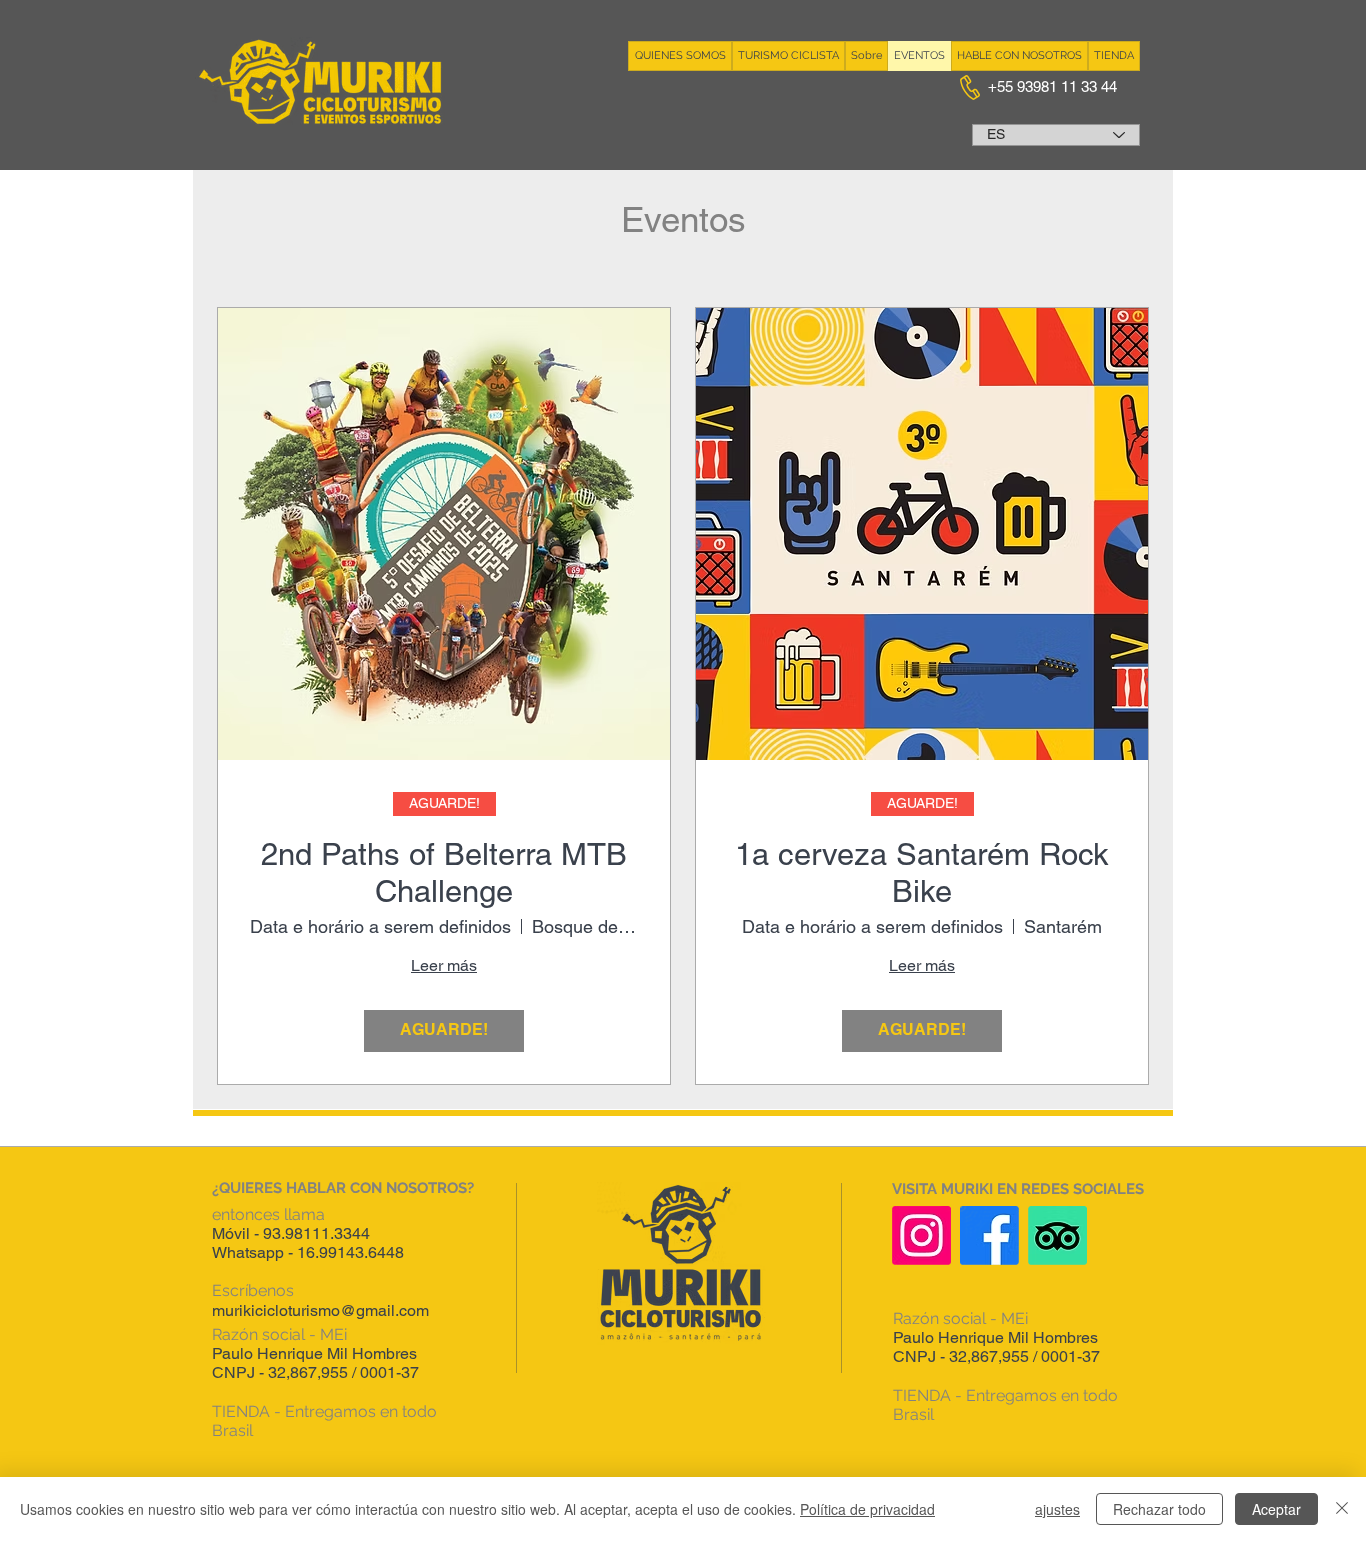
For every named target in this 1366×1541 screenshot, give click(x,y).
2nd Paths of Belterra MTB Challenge (444, 872)
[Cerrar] (1342, 1509)
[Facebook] (989, 1235)
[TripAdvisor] (1057, 1235)
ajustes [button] (1057, 1509)
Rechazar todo (1159, 1509)
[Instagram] (921, 1235)
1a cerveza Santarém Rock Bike (922, 872)
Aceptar (1276, 1509)
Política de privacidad (867, 1509)
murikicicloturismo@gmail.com (320, 1310)
